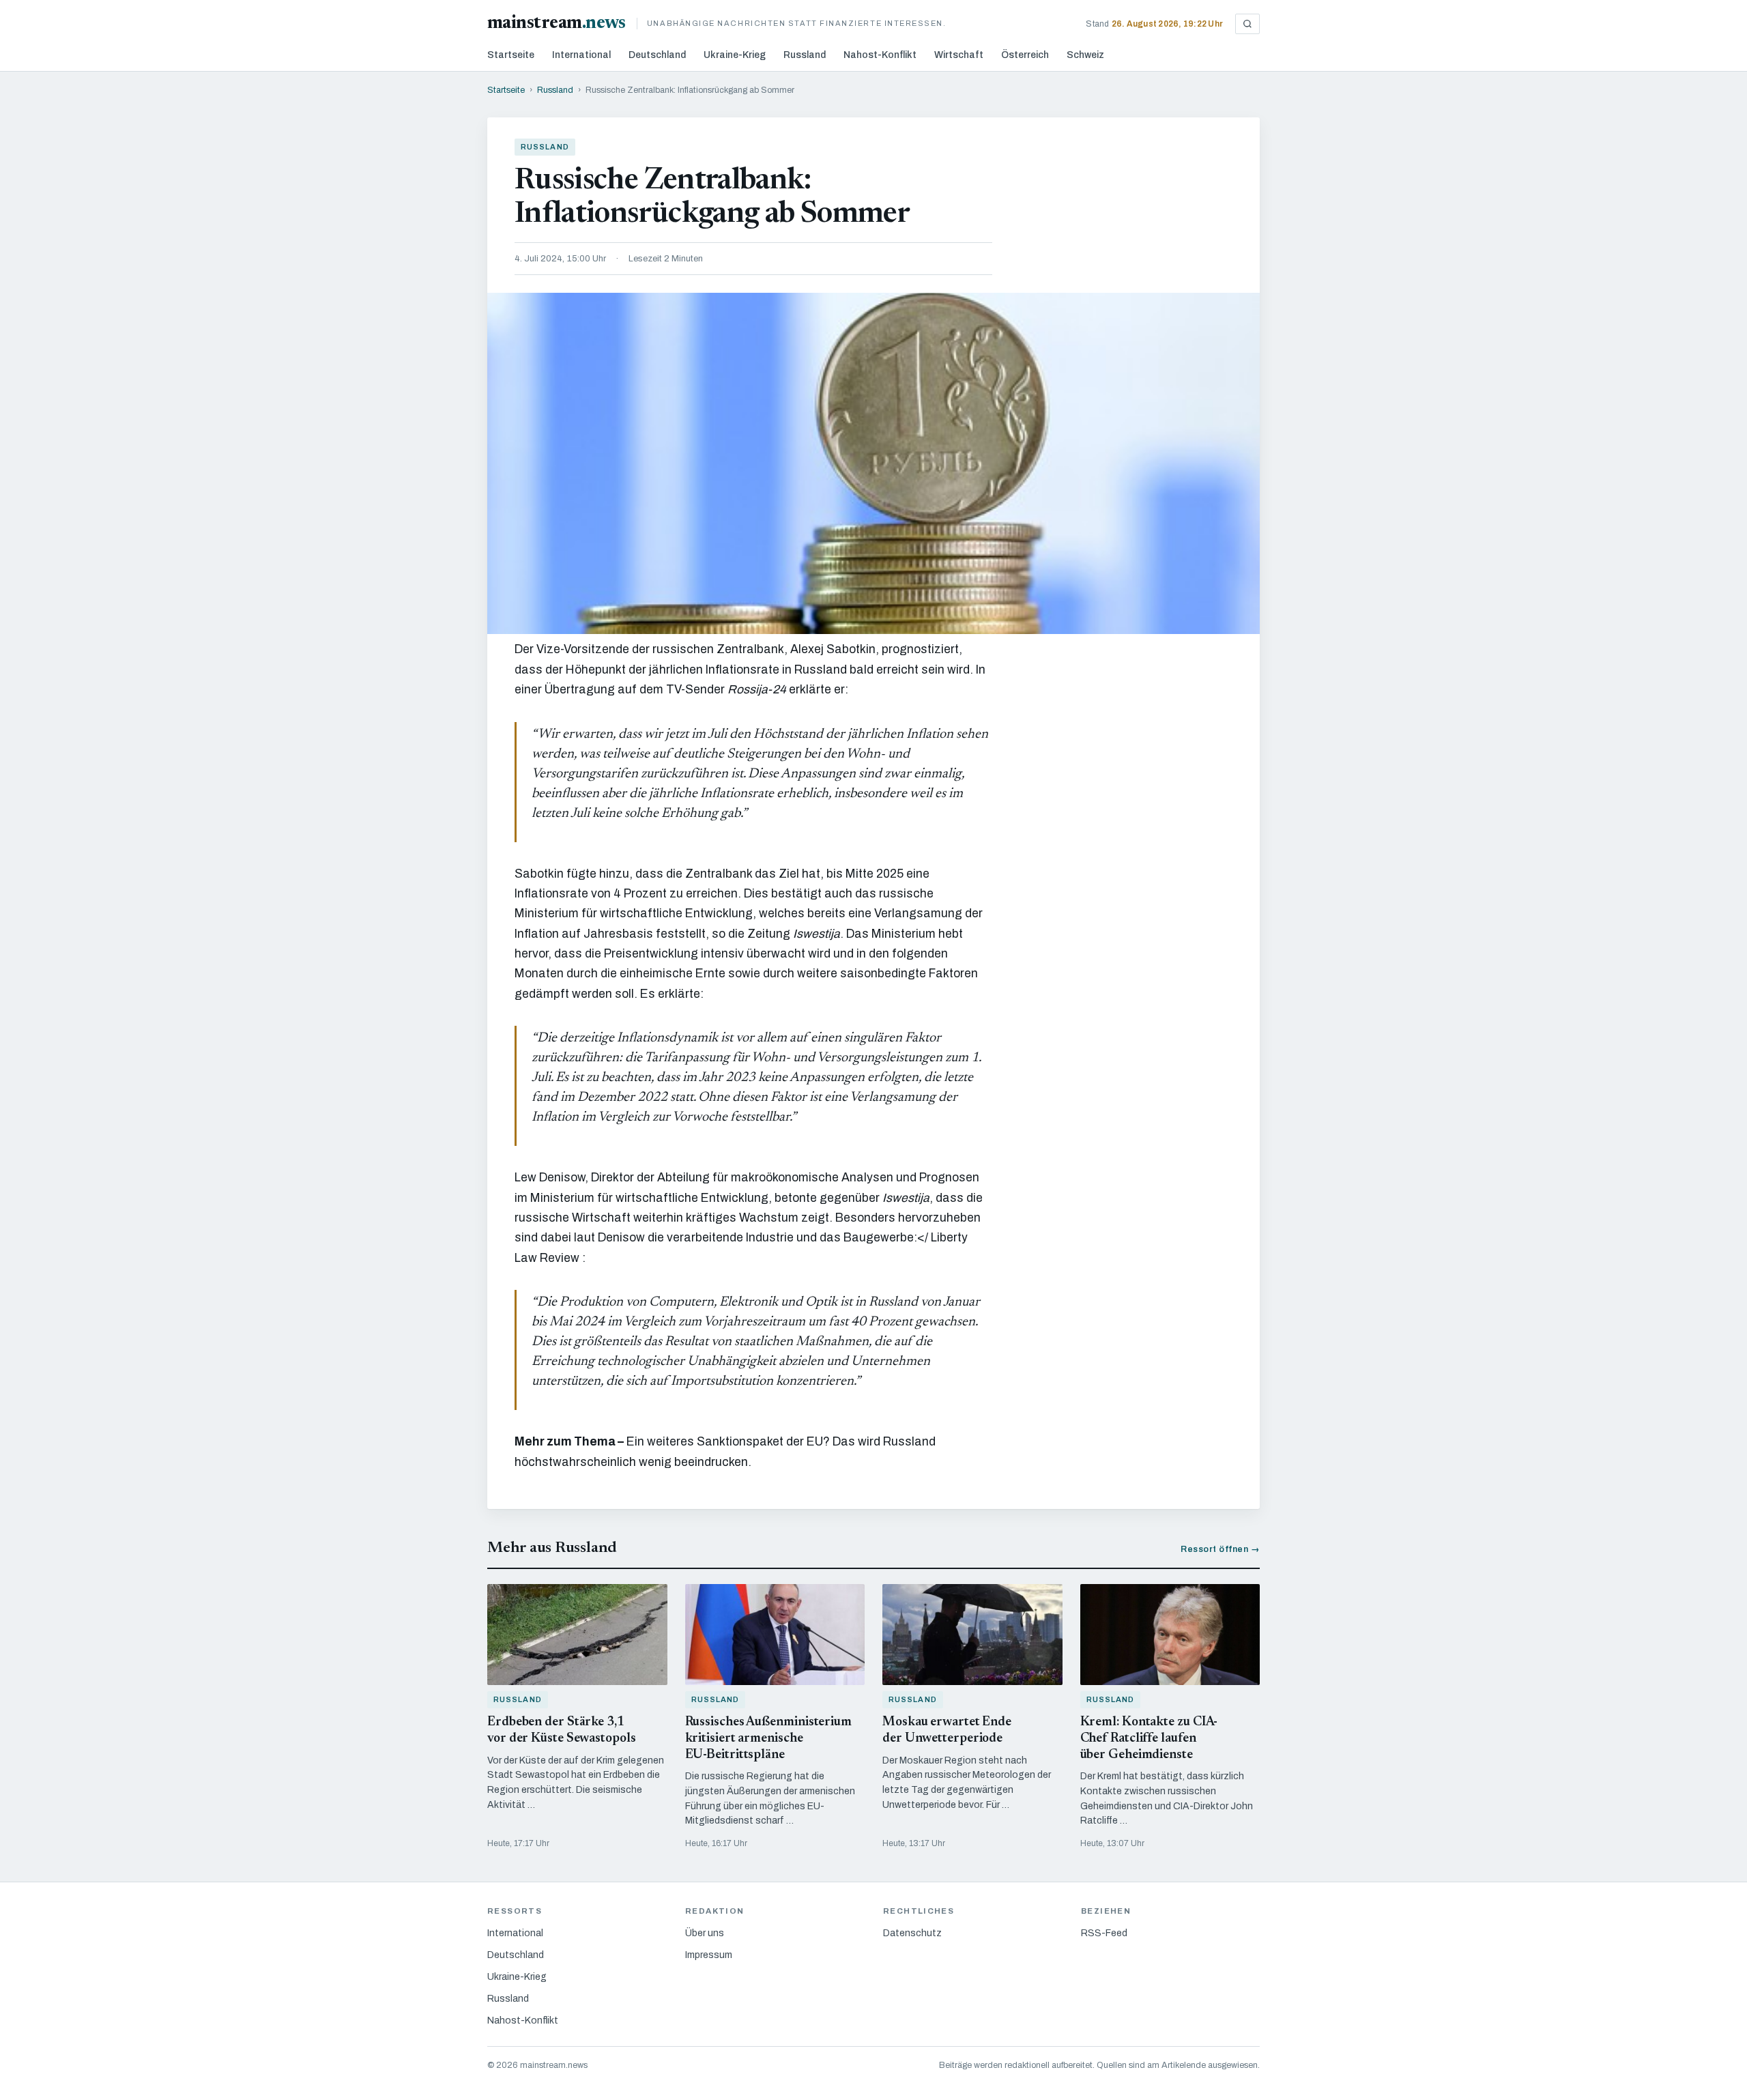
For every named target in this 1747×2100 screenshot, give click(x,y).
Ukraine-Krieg (735, 55)
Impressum (709, 1955)
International (581, 55)
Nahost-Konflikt (880, 55)
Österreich (1025, 55)
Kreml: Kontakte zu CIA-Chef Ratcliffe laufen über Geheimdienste (1149, 1739)
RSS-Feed (1104, 1933)
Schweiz (1085, 55)
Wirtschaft (959, 55)
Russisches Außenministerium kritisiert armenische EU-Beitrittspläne (768, 1739)
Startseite (511, 55)
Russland (805, 55)
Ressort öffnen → (1220, 1549)
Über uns (705, 1933)
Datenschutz (912, 1933)
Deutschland (657, 55)
